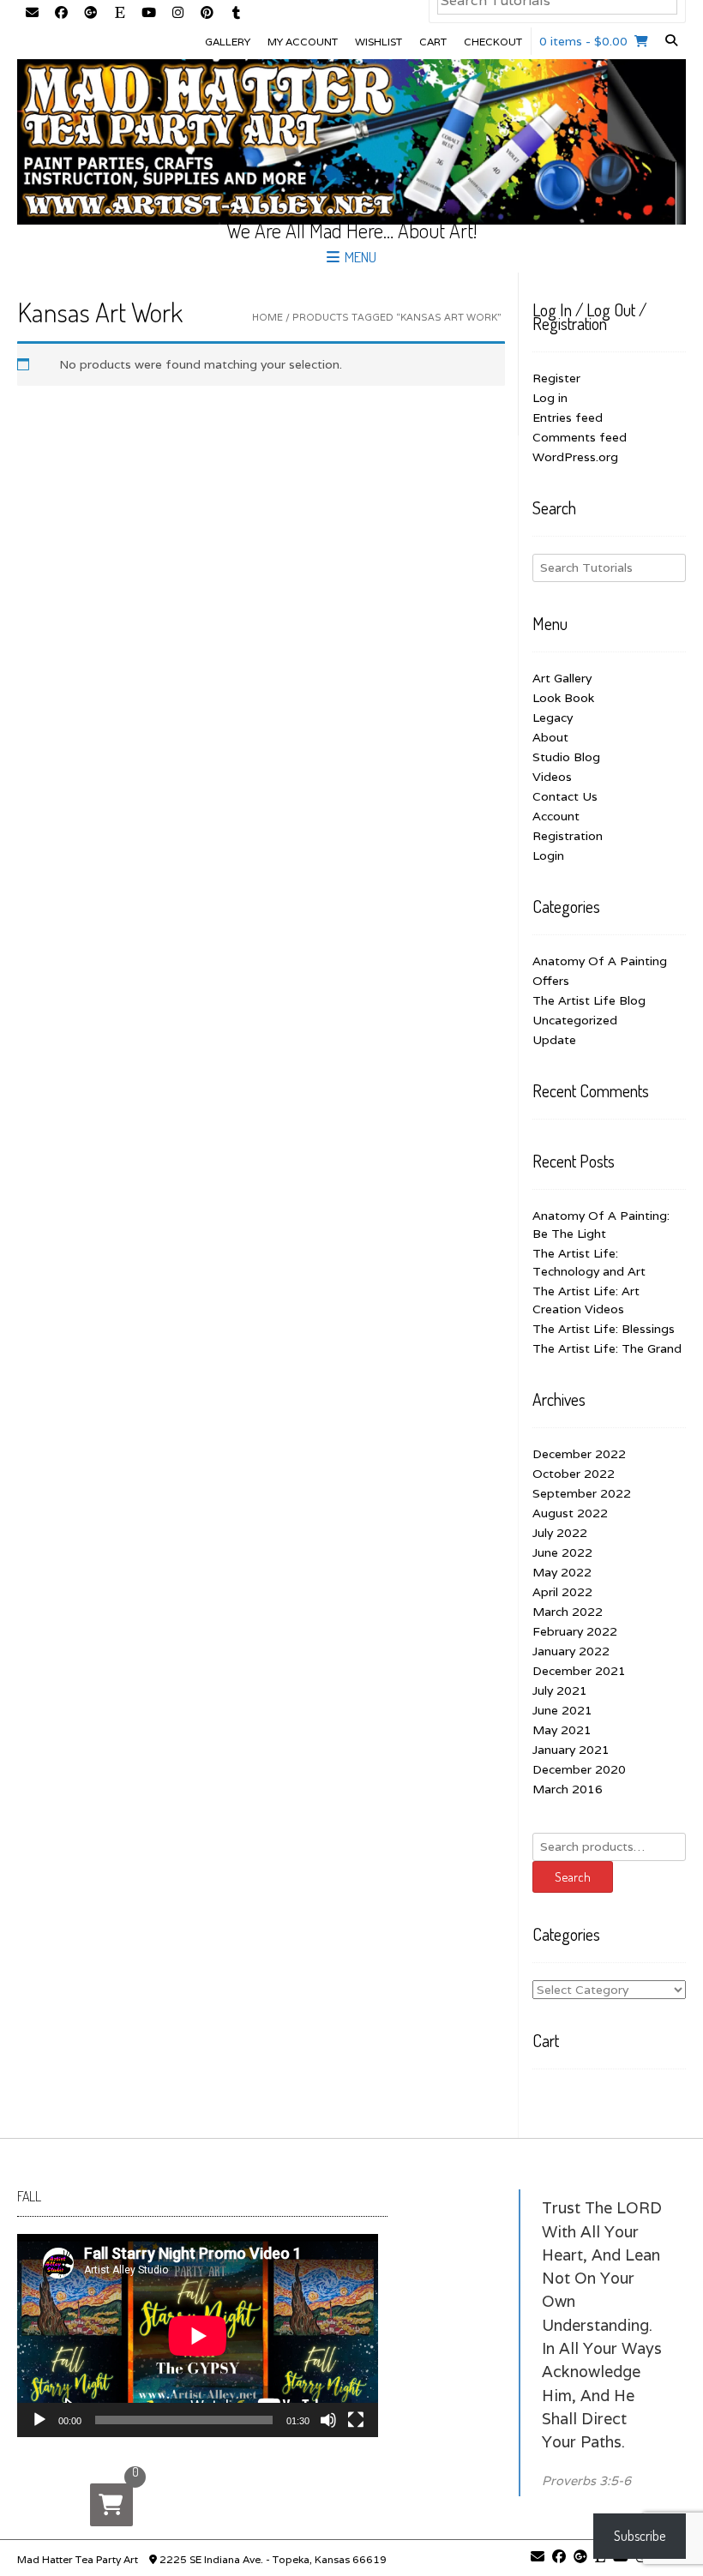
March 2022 (568, 1612)
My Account (303, 42)
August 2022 (570, 1513)
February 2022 (575, 1631)
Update (554, 1040)
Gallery (228, 42)
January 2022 (571, 1651)
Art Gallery (562, 678)
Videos (552, 777)
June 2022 (562, 1552)
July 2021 (560, 1690)
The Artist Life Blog (589, 1000)
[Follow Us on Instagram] (177, 14)
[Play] (39, 2420)
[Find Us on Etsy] (119, 14)
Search (573, 1877)
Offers (551, 981)
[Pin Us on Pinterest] (207, 14)
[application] (198, 2336)
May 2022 (562, 1572)
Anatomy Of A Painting (600, 961)
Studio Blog (566, 757)
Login (548, 856)
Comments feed (580, 437)
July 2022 (560, 1533)
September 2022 (582, 1493)
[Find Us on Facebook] (61, 14)
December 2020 (579, 1769)
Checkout (493, 42)
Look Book (563, 698)
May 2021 (562, 1730)
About (550, 737)
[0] (111, 2505)
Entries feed (568, 417)
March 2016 (568, 1789)
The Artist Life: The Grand (607, 1348)
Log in (550, 398)
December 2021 (579, 1671)
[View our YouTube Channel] (148, 14)
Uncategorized (575, 1020)
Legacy (553, 718)
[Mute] (328, 2420)
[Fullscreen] (356, 2420)
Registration (568, 836)
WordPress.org (575, 457)
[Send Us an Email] (32, 14)
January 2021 (571, 1750)
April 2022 (562, 1592)
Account (556, 816)
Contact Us (565, 796)
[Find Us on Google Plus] (90, 14)
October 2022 (574, 1474)
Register (556, 378)
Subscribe (640, 2536)
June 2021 (562, 1710)
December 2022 (579, 1454)
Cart (433, 42)
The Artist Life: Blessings (604, 1329)
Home (267, 317)
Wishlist (379, 42)
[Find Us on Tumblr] (236, 14)
